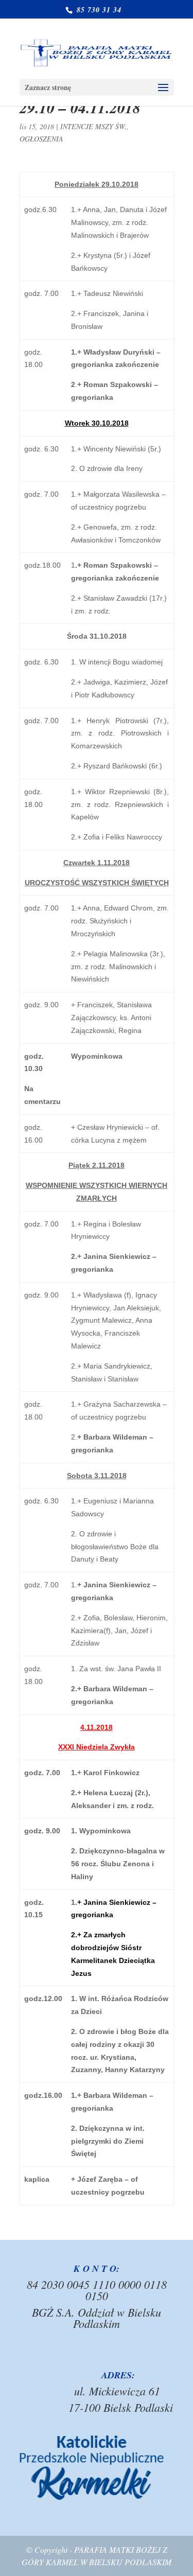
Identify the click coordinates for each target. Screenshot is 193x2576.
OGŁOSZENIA (41, 139)
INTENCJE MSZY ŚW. (93, 126)
